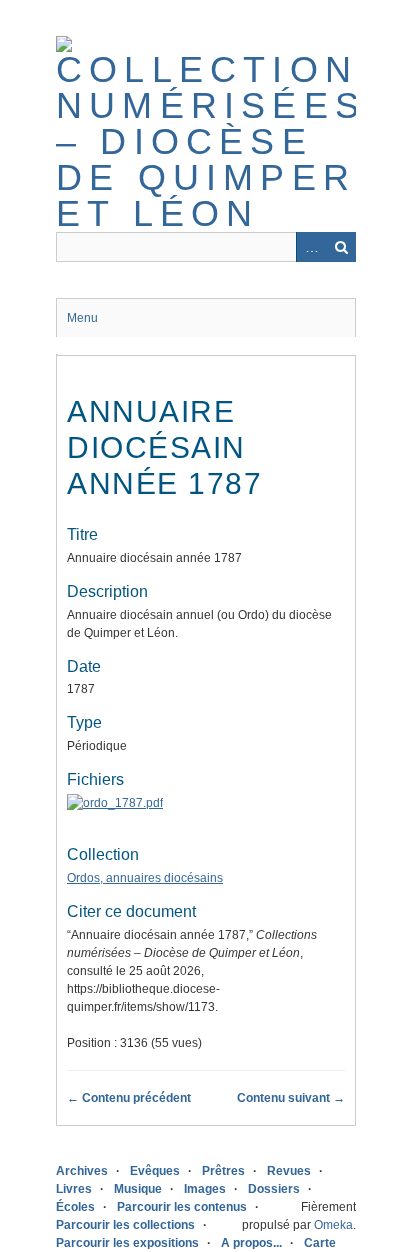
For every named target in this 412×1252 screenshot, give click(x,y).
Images (205, 1189)
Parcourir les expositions (127, 1243)
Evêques (155, 1171)
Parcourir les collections (125, 1225)
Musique (138, 1189)
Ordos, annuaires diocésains (145, 878)
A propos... (251, 1243)
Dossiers (274, 1189)
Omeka (333, 1225)
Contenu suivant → (291, 1098)
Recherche (341, 247)
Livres (74, 1189)
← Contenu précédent (129, 1098)
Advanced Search (311, 247)
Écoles (75, 1207)
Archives (82, 1171)
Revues (289, 1171)
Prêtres (223, 1171)
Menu (82, 318)
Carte (320, 1243)
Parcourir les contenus (182, 1207)
